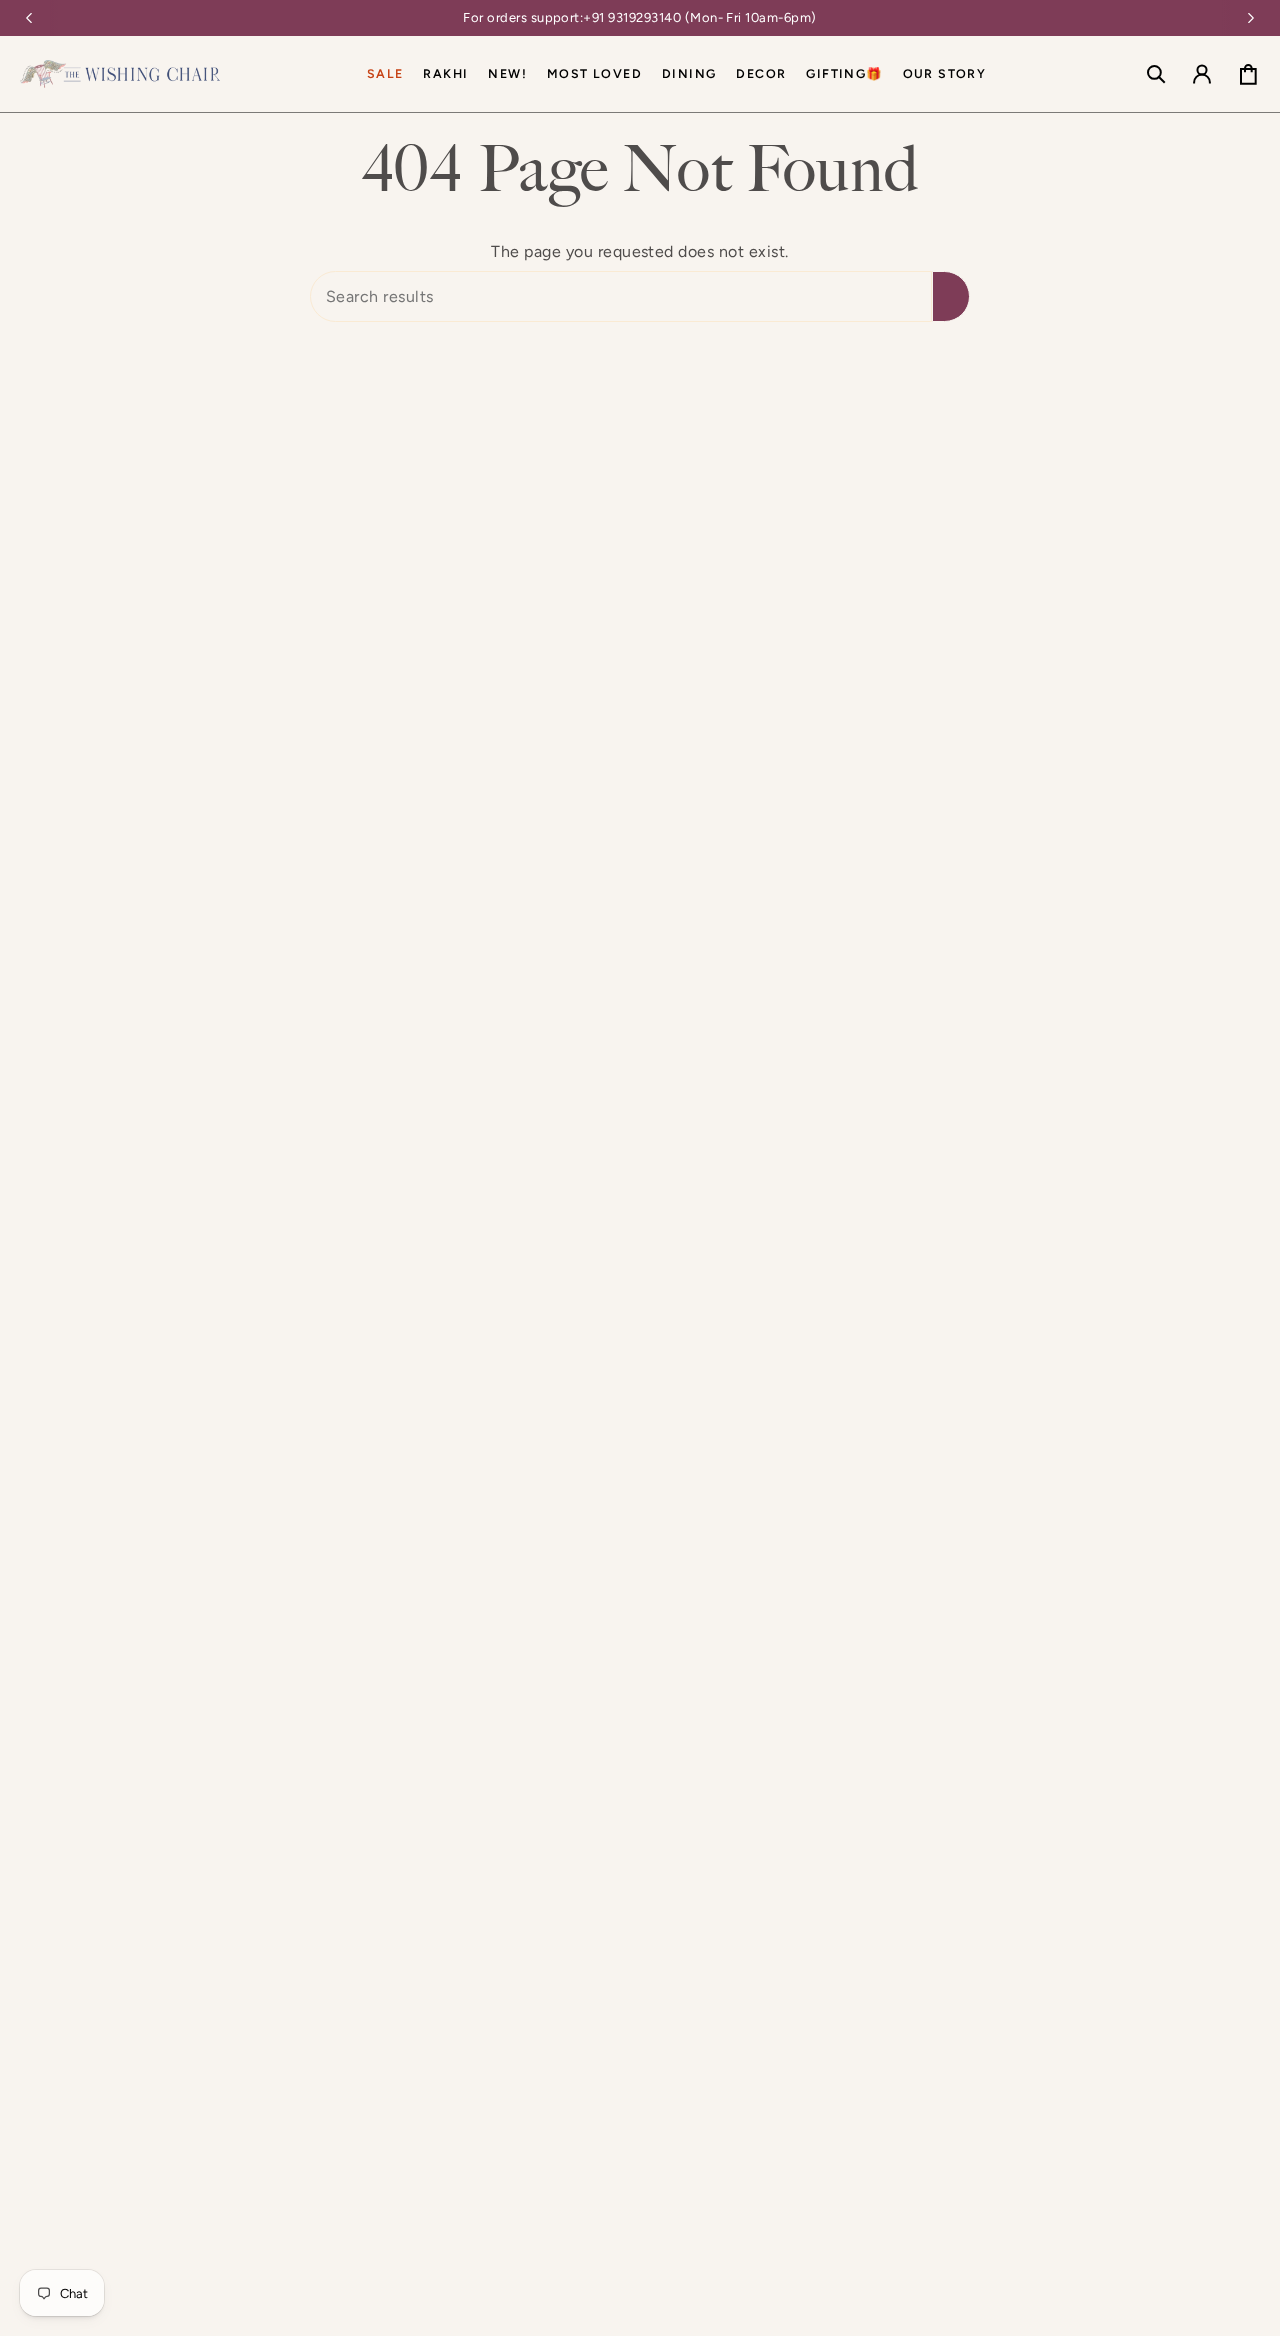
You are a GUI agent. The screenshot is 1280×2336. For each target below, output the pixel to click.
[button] (689, 74)
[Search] (951, 296)
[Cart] (1248, 74)
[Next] (1251, 18)
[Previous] (29, 18)
